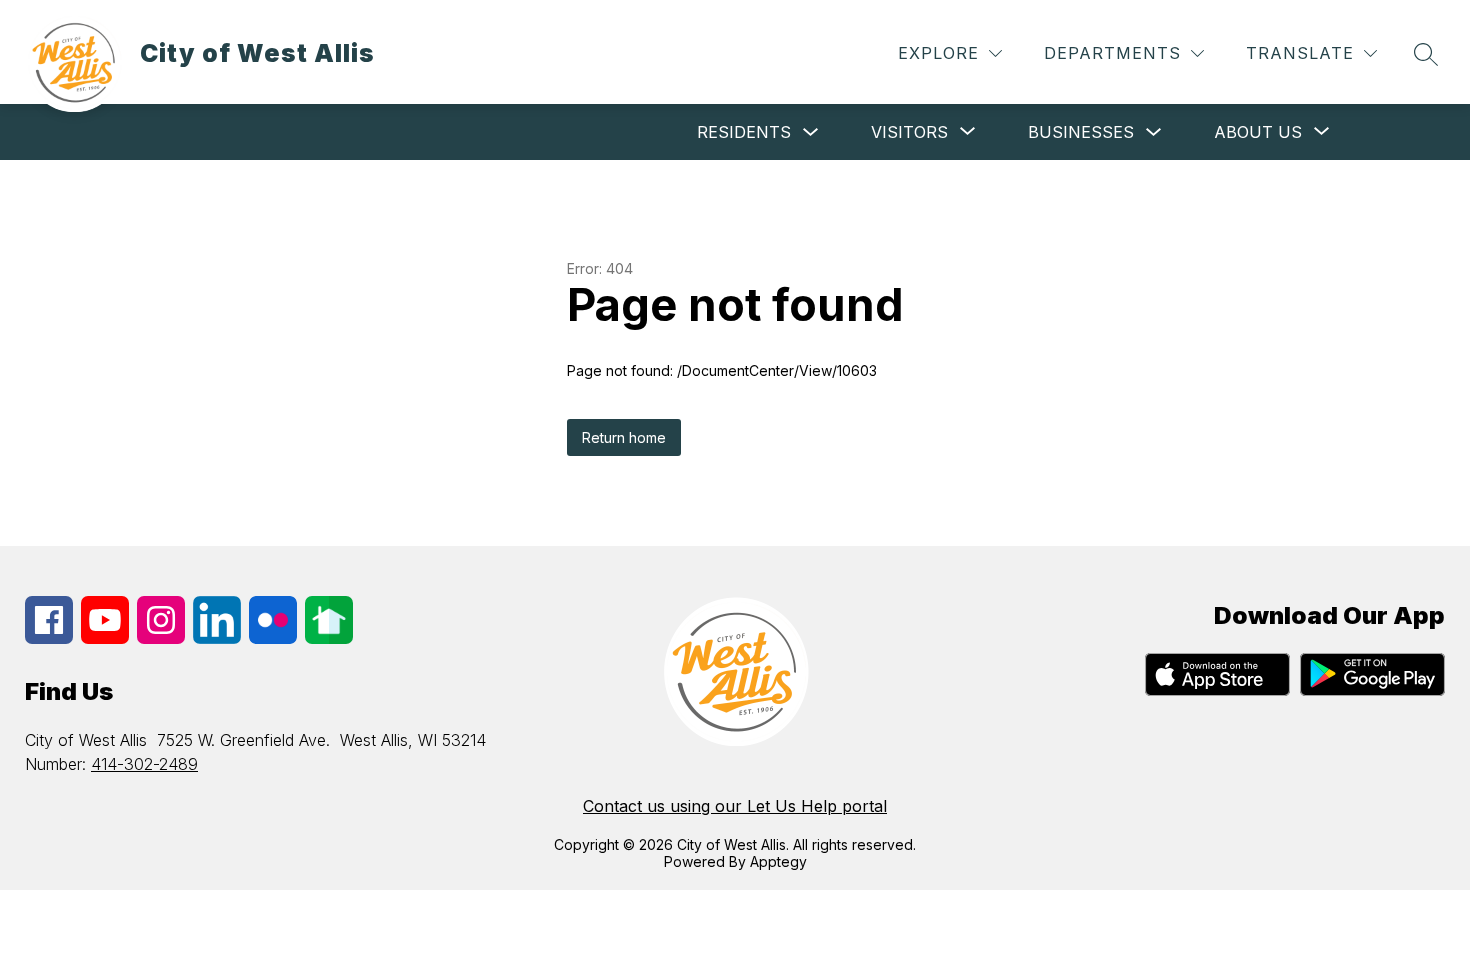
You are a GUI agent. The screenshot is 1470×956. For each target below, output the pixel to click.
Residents (744, 132)
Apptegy (778, 861)
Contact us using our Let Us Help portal (735, 806)
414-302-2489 (144, 764)
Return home (624, 437)
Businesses (1081, 132)
